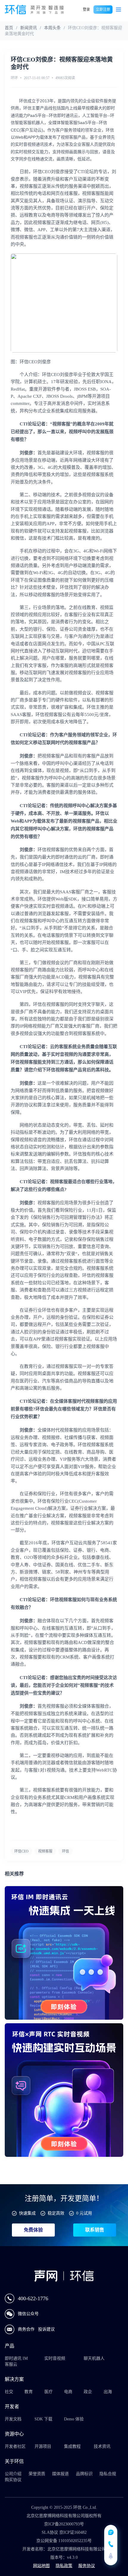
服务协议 (87, 2566)
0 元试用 (84, 2213)
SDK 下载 (43, 2419)
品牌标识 (84, 2474)
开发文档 (13, 2419)
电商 (68, 2392)
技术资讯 (102, 2446)
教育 (29, 2392)
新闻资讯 (29, 28)
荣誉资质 (37, 2474)
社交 (9, 2392)
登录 (86, 10)
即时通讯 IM (16, 2358)
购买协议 (13, 2480)
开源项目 (43, 2446)
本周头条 (52, 28)
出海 (108, 2392)
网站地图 (41, 2566)
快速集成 (27, 2213)
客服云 (11, 2364)
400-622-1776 (33, 2298)
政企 (88, 2392)
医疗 (49, 2392)
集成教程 (72, 2446)
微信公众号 (28, 2314)
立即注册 (103, 10)
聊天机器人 (94, 2358)
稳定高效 (56, 2213)
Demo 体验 (74, 2419)
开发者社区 (15, 2446)
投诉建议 (46, 2329)
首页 (9, 28)
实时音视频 (55, 2358)
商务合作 (27, 2329)
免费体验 (33, 2230)
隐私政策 (64, 2566)
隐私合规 (108, 2474)
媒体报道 (60, 2474)
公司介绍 (13, 2474)
